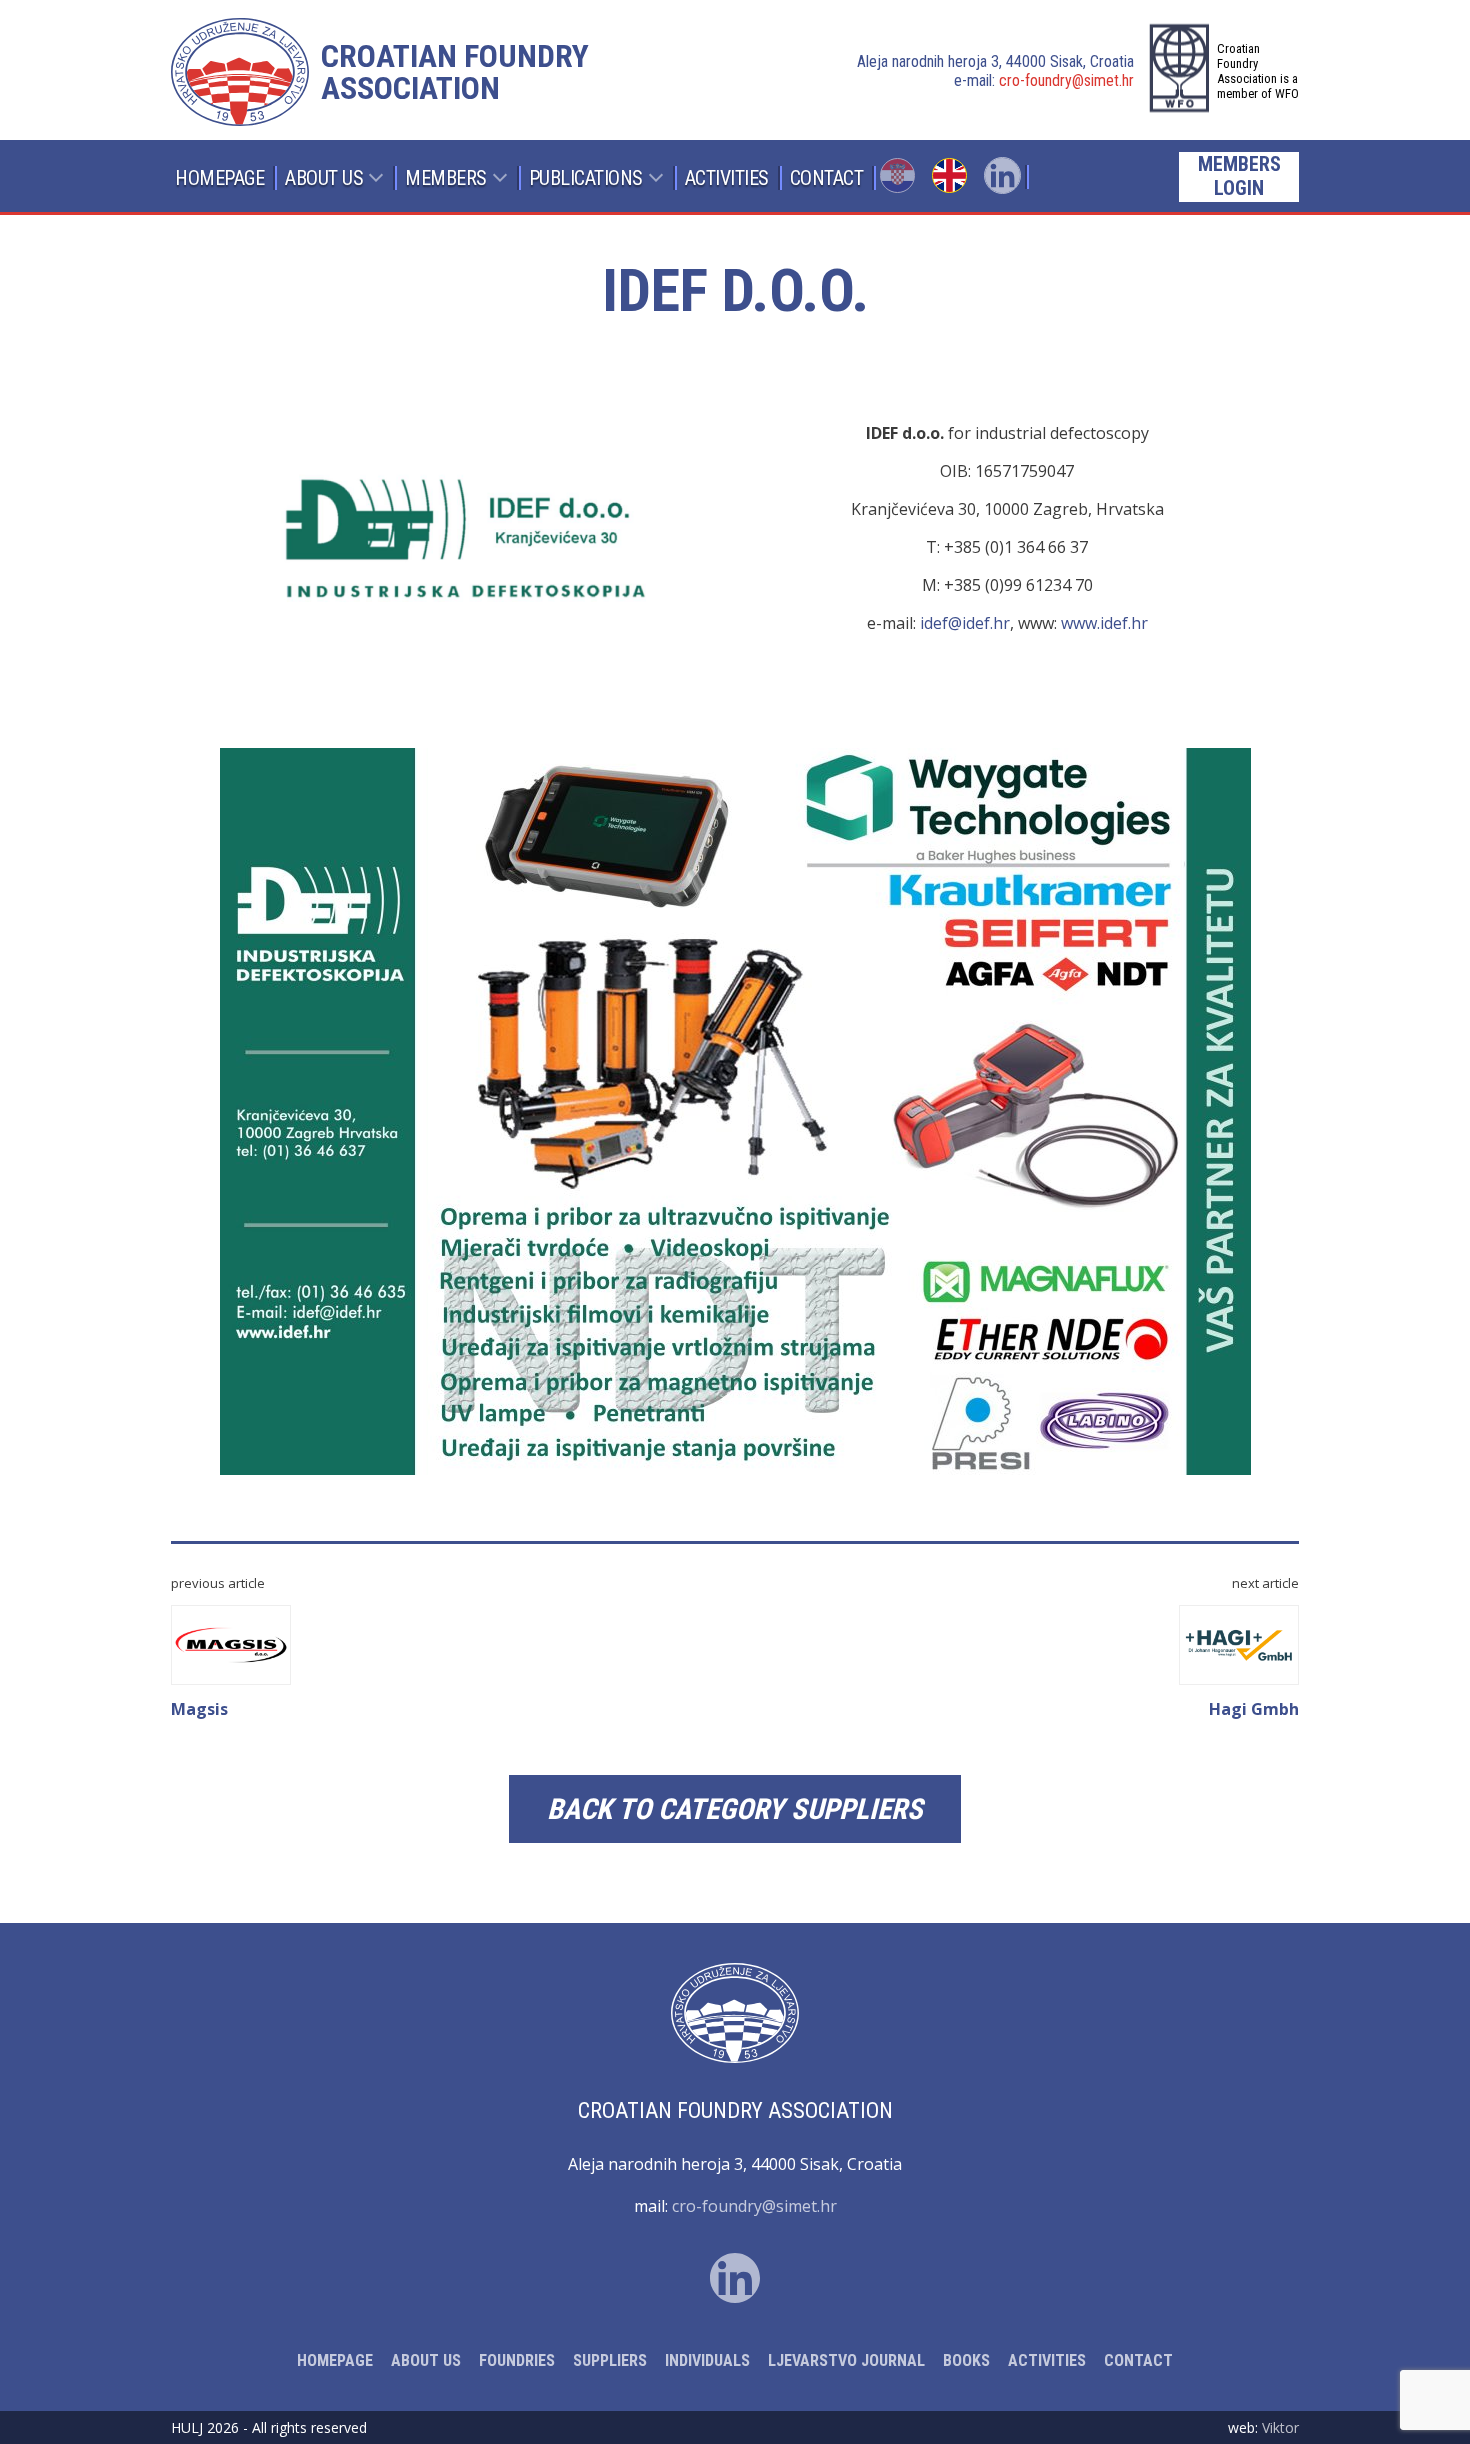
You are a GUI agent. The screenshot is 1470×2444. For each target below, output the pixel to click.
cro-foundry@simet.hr (1066, 80)
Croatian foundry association (455, 72)
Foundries (517, 2360)
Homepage (219, 178)
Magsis (199, 1709)
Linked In (1002, 175)
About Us (324, 178)
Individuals (707, 2360)
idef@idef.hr (965, 623)
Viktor (1280, 2427)
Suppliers (610, 2360)
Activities (727, 178)
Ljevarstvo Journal (846, 2360)
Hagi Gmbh (1254, 1709)
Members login (1239, 176)
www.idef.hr (1104, 623)
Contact (827, 178)
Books (966, 2360)
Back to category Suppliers (735, 1809)
